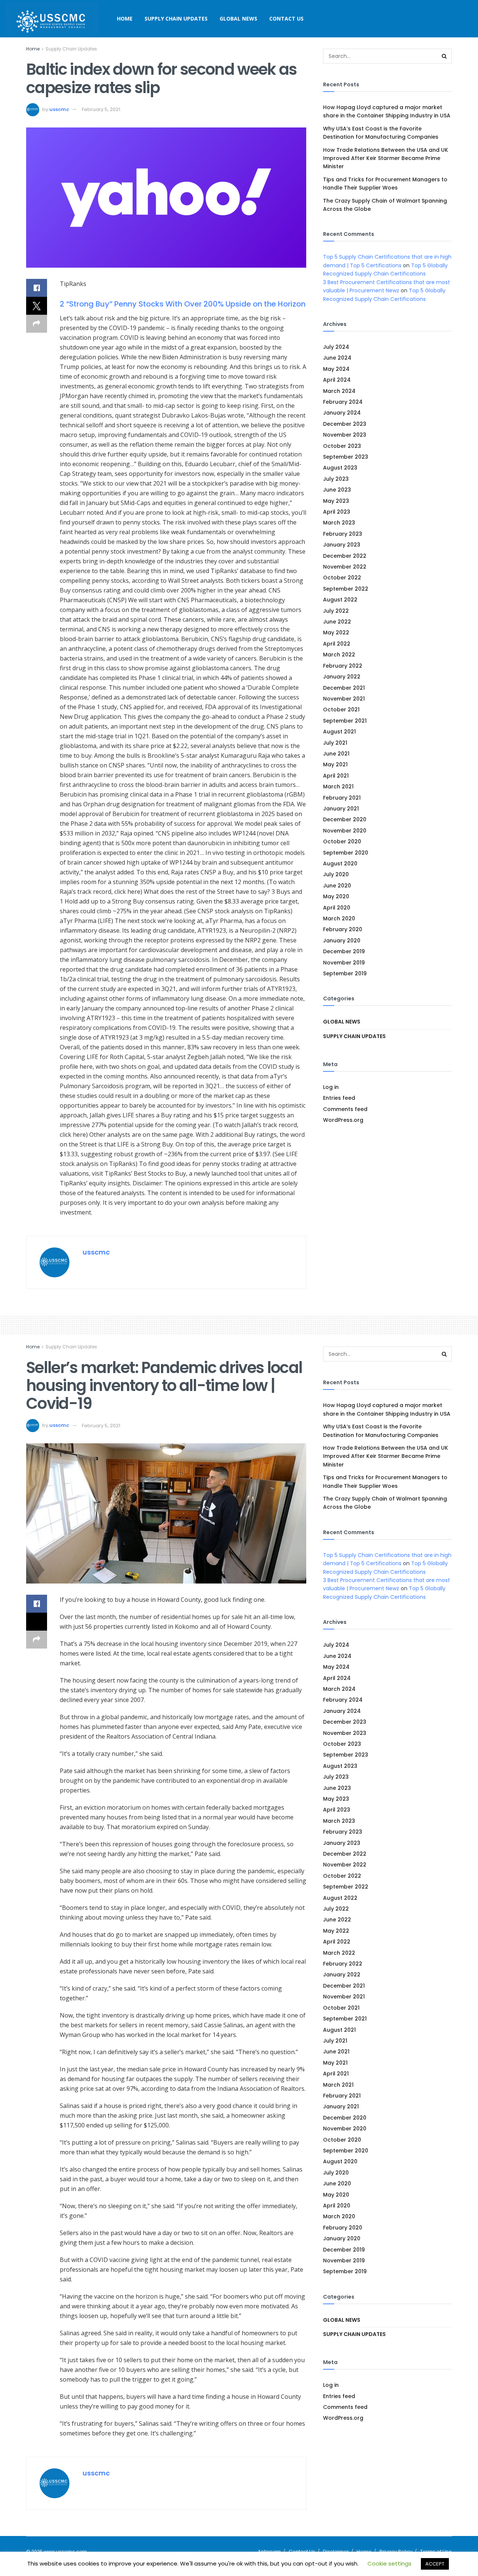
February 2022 (343, 666)
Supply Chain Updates (176, 19)
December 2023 (345, 424)
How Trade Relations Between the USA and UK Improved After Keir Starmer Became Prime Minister (386, 158)
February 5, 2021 (101, 109)
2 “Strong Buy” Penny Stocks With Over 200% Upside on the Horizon (183, 304)
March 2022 (339, 655)
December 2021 (344, 688)
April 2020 (337, 908)
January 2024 (342, 413)
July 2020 (336, 874)
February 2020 (343, 929)
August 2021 (339, 732)
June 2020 (337, 886)
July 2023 (336, 479)
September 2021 (345, 721)
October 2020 (342, 841)
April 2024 (337, 380)
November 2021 (344, 699)
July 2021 (335, 743)
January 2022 (342, 677)
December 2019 (344, 951)
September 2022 (346, 589)
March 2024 (339, 391)
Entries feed (339, 1098)
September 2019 (345, 973)
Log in (331, 1087)
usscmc (59, 109)
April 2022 (337, 644)
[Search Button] (444, 56)
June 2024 (337, 358)
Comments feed (345, 1109)
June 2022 (337, 622)
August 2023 (340, 468)
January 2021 (341, 809)
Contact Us (286, 19)
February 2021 (342, 798)
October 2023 (342, 446)
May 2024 (336, 369)
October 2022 (342, 578)
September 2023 (346, 457)
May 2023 (336, 501)
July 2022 (336, 611)
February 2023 (343, 534)
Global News (238, 19)
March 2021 (338, 787)
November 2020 (345, 831)
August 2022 (340, 600)
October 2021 (341, 710)
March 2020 (339, 918)
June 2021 (336, 754)
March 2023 (339, 523)
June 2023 (337, 490)
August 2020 (340, 864)
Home (125, 19)
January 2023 (342, 545)
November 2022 (345, 567)
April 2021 (336, 776)
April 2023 (337, 512)
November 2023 (345, 435)
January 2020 (342, 941)
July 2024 (336, 347)
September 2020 (346, 853)
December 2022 (345, 556)
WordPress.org (343, 1120)
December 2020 (345, 819)
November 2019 (344, 963)
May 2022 (336, 633)
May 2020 (336, 896)
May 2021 (335, 764)
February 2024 (343, 402)
